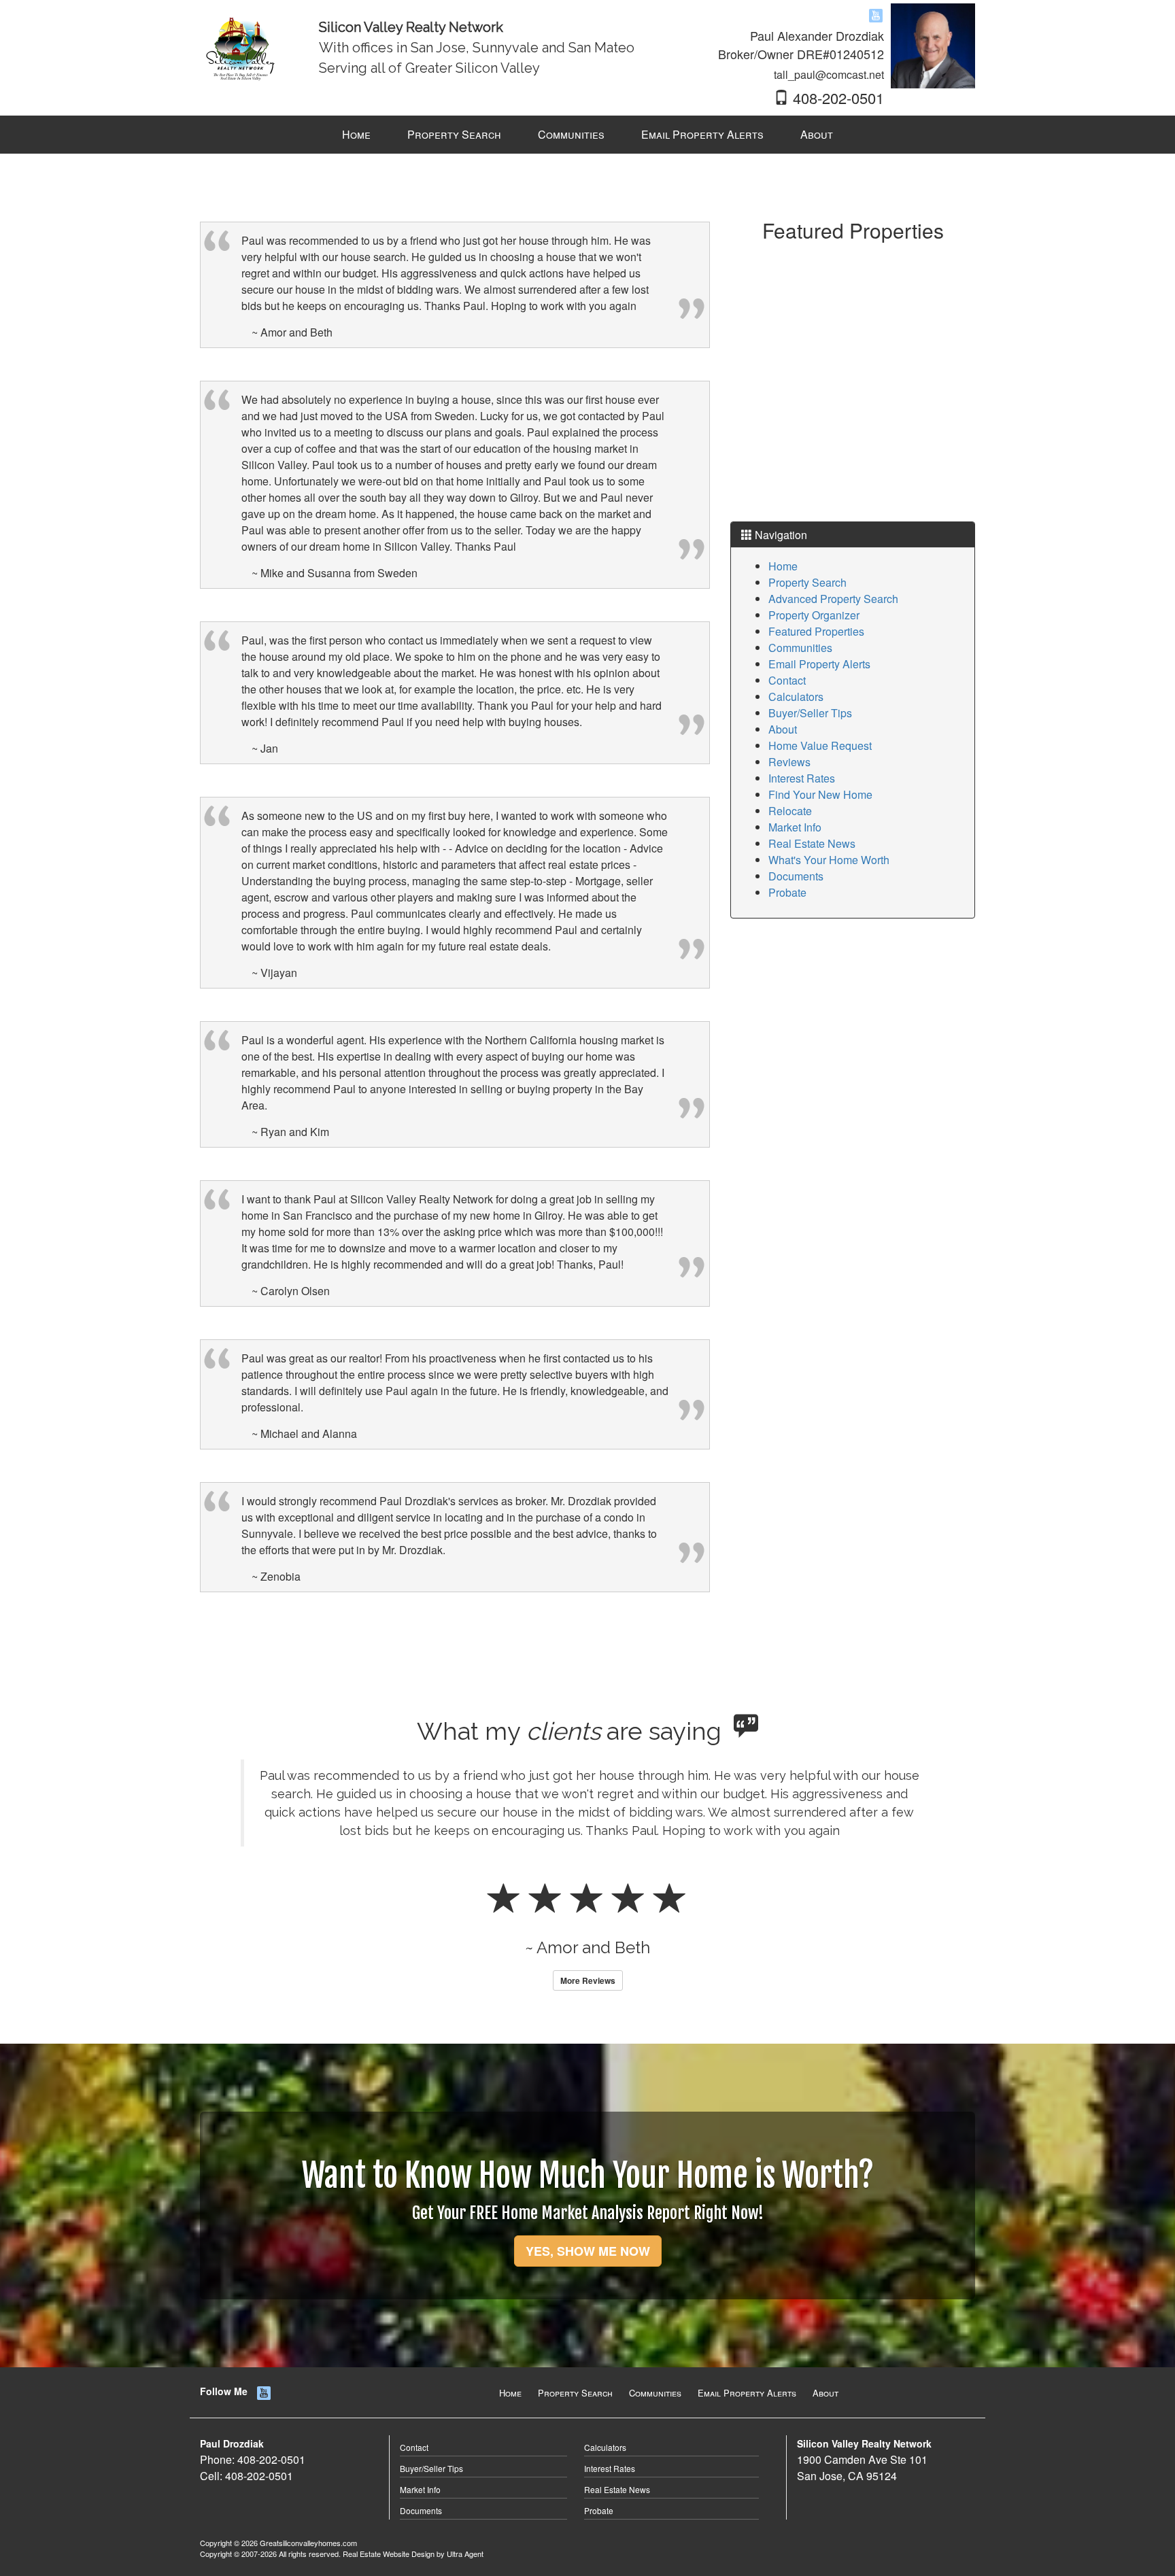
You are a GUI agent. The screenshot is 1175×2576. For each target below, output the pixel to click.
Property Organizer (814, 615)
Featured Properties (816, 631)
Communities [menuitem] (571, 134)
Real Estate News (812, 843)
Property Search (807, 582)
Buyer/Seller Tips (810, 713)
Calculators (796, 697)
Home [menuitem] (356, 134)
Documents (796, 876)
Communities (800, 648)
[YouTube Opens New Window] (876, 15)
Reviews (789, 762)
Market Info (795, 827)
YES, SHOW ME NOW (588, 2324)
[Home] (242, 45)
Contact (787, 680)
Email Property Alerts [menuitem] (702, 134)
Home (783, 566)
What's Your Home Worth (829, 860)
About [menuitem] (817, 134)
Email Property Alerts (819, 664)
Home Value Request (820, 745)
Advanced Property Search (833, 599)
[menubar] (587, 135)
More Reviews (588, 2054)
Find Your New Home (820, 794)
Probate (787, 892)
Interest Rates (802, 778)
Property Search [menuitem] (454, 134)
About (783, 729)
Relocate (790, 811)
